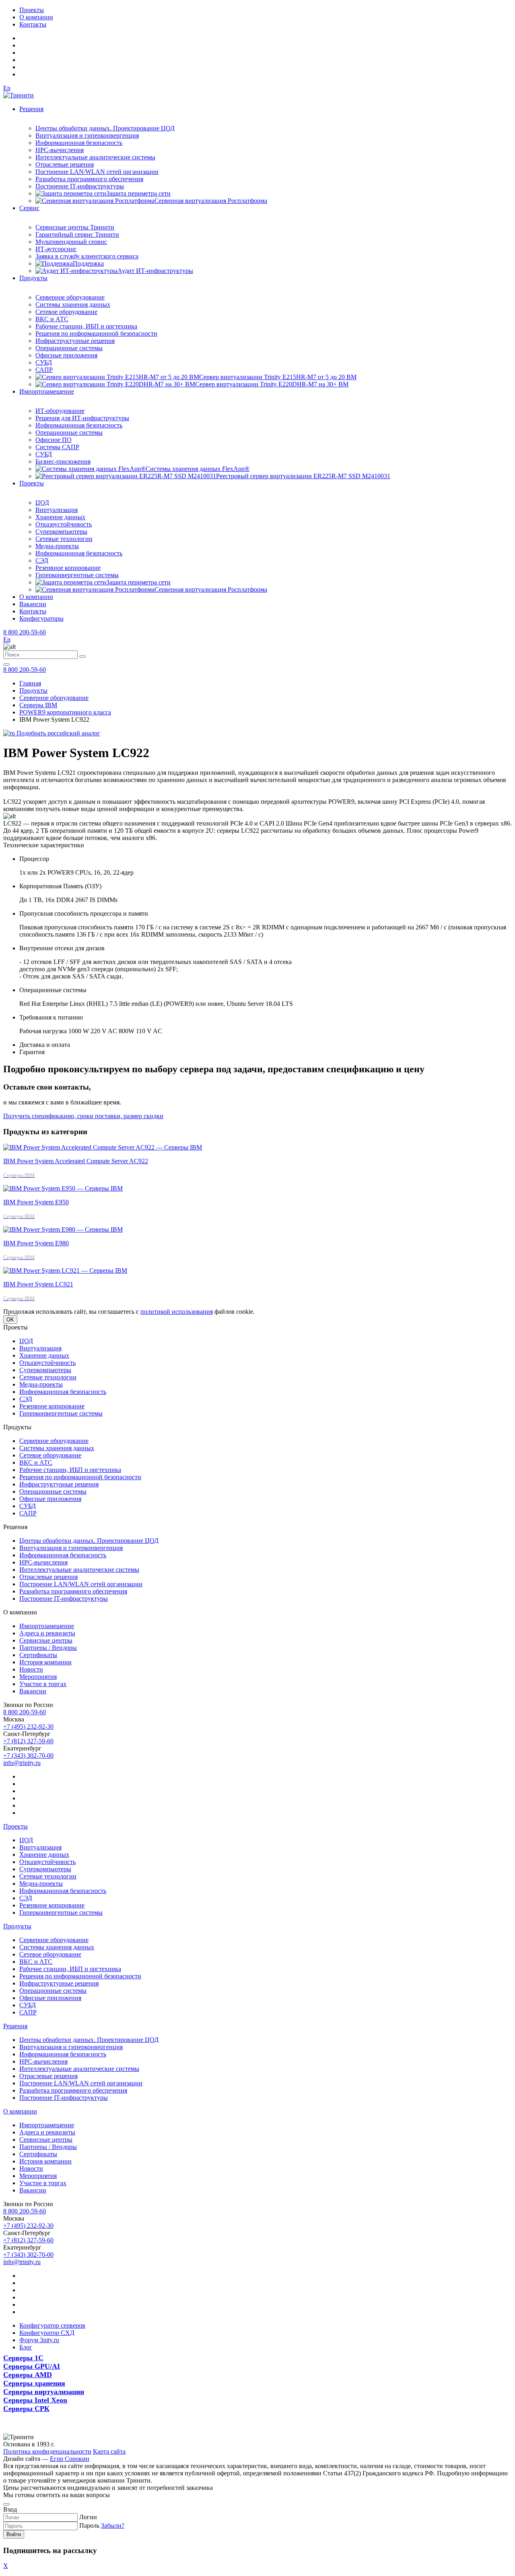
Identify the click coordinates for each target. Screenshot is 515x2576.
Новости (31, 1669)
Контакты (33, 24)
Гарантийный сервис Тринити (77, 234)
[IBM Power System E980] (63, 1229)
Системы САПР (57, 447)
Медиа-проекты (57, 546)
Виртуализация (57, 510)
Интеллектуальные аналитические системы (95, 157)
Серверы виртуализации (44, 2392)
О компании (36, 17)
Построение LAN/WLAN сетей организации (97, 172)
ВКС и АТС (52, 319)
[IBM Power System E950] (63, 1188)
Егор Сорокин (70, 2459)
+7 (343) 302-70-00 (28, 1756)
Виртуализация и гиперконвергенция (87, 135)
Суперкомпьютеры (61, 532)
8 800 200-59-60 (25, 632)
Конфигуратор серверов (52, 2325)
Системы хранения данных (73, 304)
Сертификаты (38, 1655)
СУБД (44, 362)
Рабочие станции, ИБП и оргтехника (86, 326)
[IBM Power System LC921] (65, 1270)
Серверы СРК (26, 2409)
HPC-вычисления (60, 150)
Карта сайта (109, 2451)
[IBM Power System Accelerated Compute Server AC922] (103, 1147)
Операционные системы (69, 348)
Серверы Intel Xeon (35, 2400)
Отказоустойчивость (64, 524)
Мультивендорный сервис (71, 242)
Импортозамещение (47, 391)
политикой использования (177, 1312)
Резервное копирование (68, 568)
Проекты (32, 10)
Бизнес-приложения (63, 461)
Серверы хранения (34, 2383)
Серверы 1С (23, 2358)
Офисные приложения (66, 355)
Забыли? (113, 2525)
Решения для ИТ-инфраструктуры (82, 418)
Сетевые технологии (64, 539)
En (7, 88)
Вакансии (33, 604)
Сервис (29, 208)
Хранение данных (60, 517)
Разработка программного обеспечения (89, 179)
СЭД (42, 560)
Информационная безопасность (79, 143)
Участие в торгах (43, 1684)
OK (10, 1320)
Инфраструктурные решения (75, 341)
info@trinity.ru (22, 1763)
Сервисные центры (46, 1640)
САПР (44, 370)
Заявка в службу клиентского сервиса (87, 256)
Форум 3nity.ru (39, 2340)
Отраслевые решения (65, 164)
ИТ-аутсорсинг (56, 249)
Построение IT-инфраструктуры (80, 186)
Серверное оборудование (70, 297)
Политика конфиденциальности (47, 2451)
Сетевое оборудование (66, 312)
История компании (45, 1662)
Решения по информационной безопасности (96, 333)
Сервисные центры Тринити (75, 227)
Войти (14, 2534)
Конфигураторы (41, 618)
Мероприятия (38, 1677)
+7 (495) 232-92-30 (28, 1727)
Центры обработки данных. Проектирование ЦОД (105, 128)
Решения (31, 109)
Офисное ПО (54, 440)
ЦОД (42, 503)
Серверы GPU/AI (32, 2366)
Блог (26, 2347)
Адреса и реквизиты (47, 1633)
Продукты (33, 278)
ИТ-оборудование (60, 411)
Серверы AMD (28, 2375)
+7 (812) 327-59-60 (28, 1741)
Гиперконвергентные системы (77, 575)
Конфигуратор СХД (47, 2333)
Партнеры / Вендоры (48, 1648)
